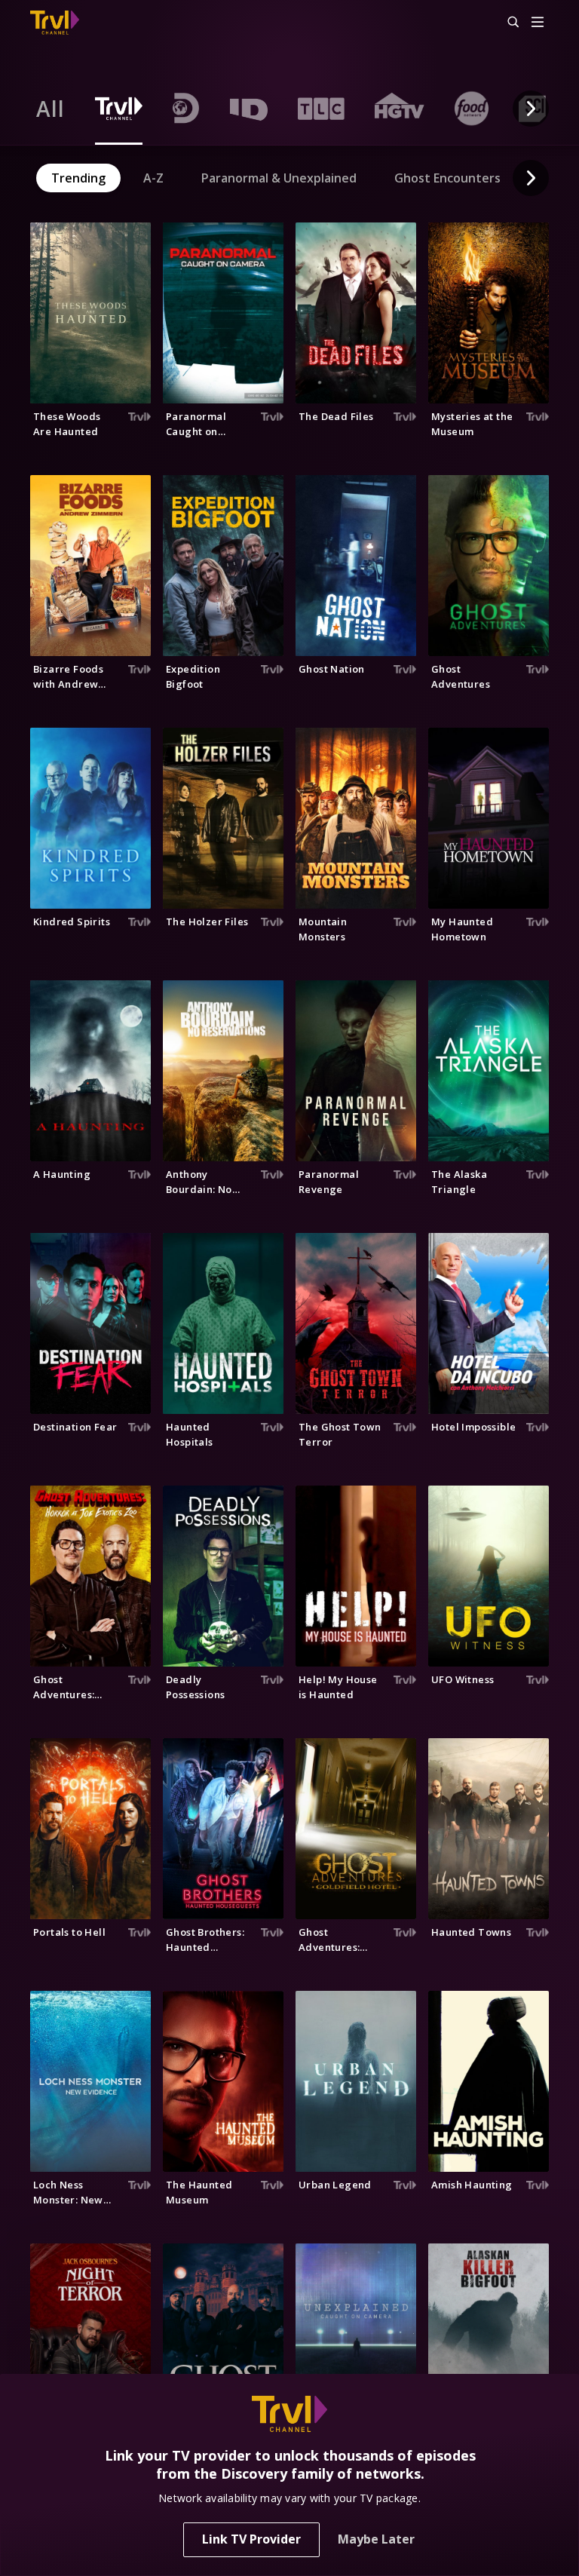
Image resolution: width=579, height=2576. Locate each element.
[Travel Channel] (55, 23)
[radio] (51, 109)
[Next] (531, 109)
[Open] (538, 23)
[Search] (507, 23)
